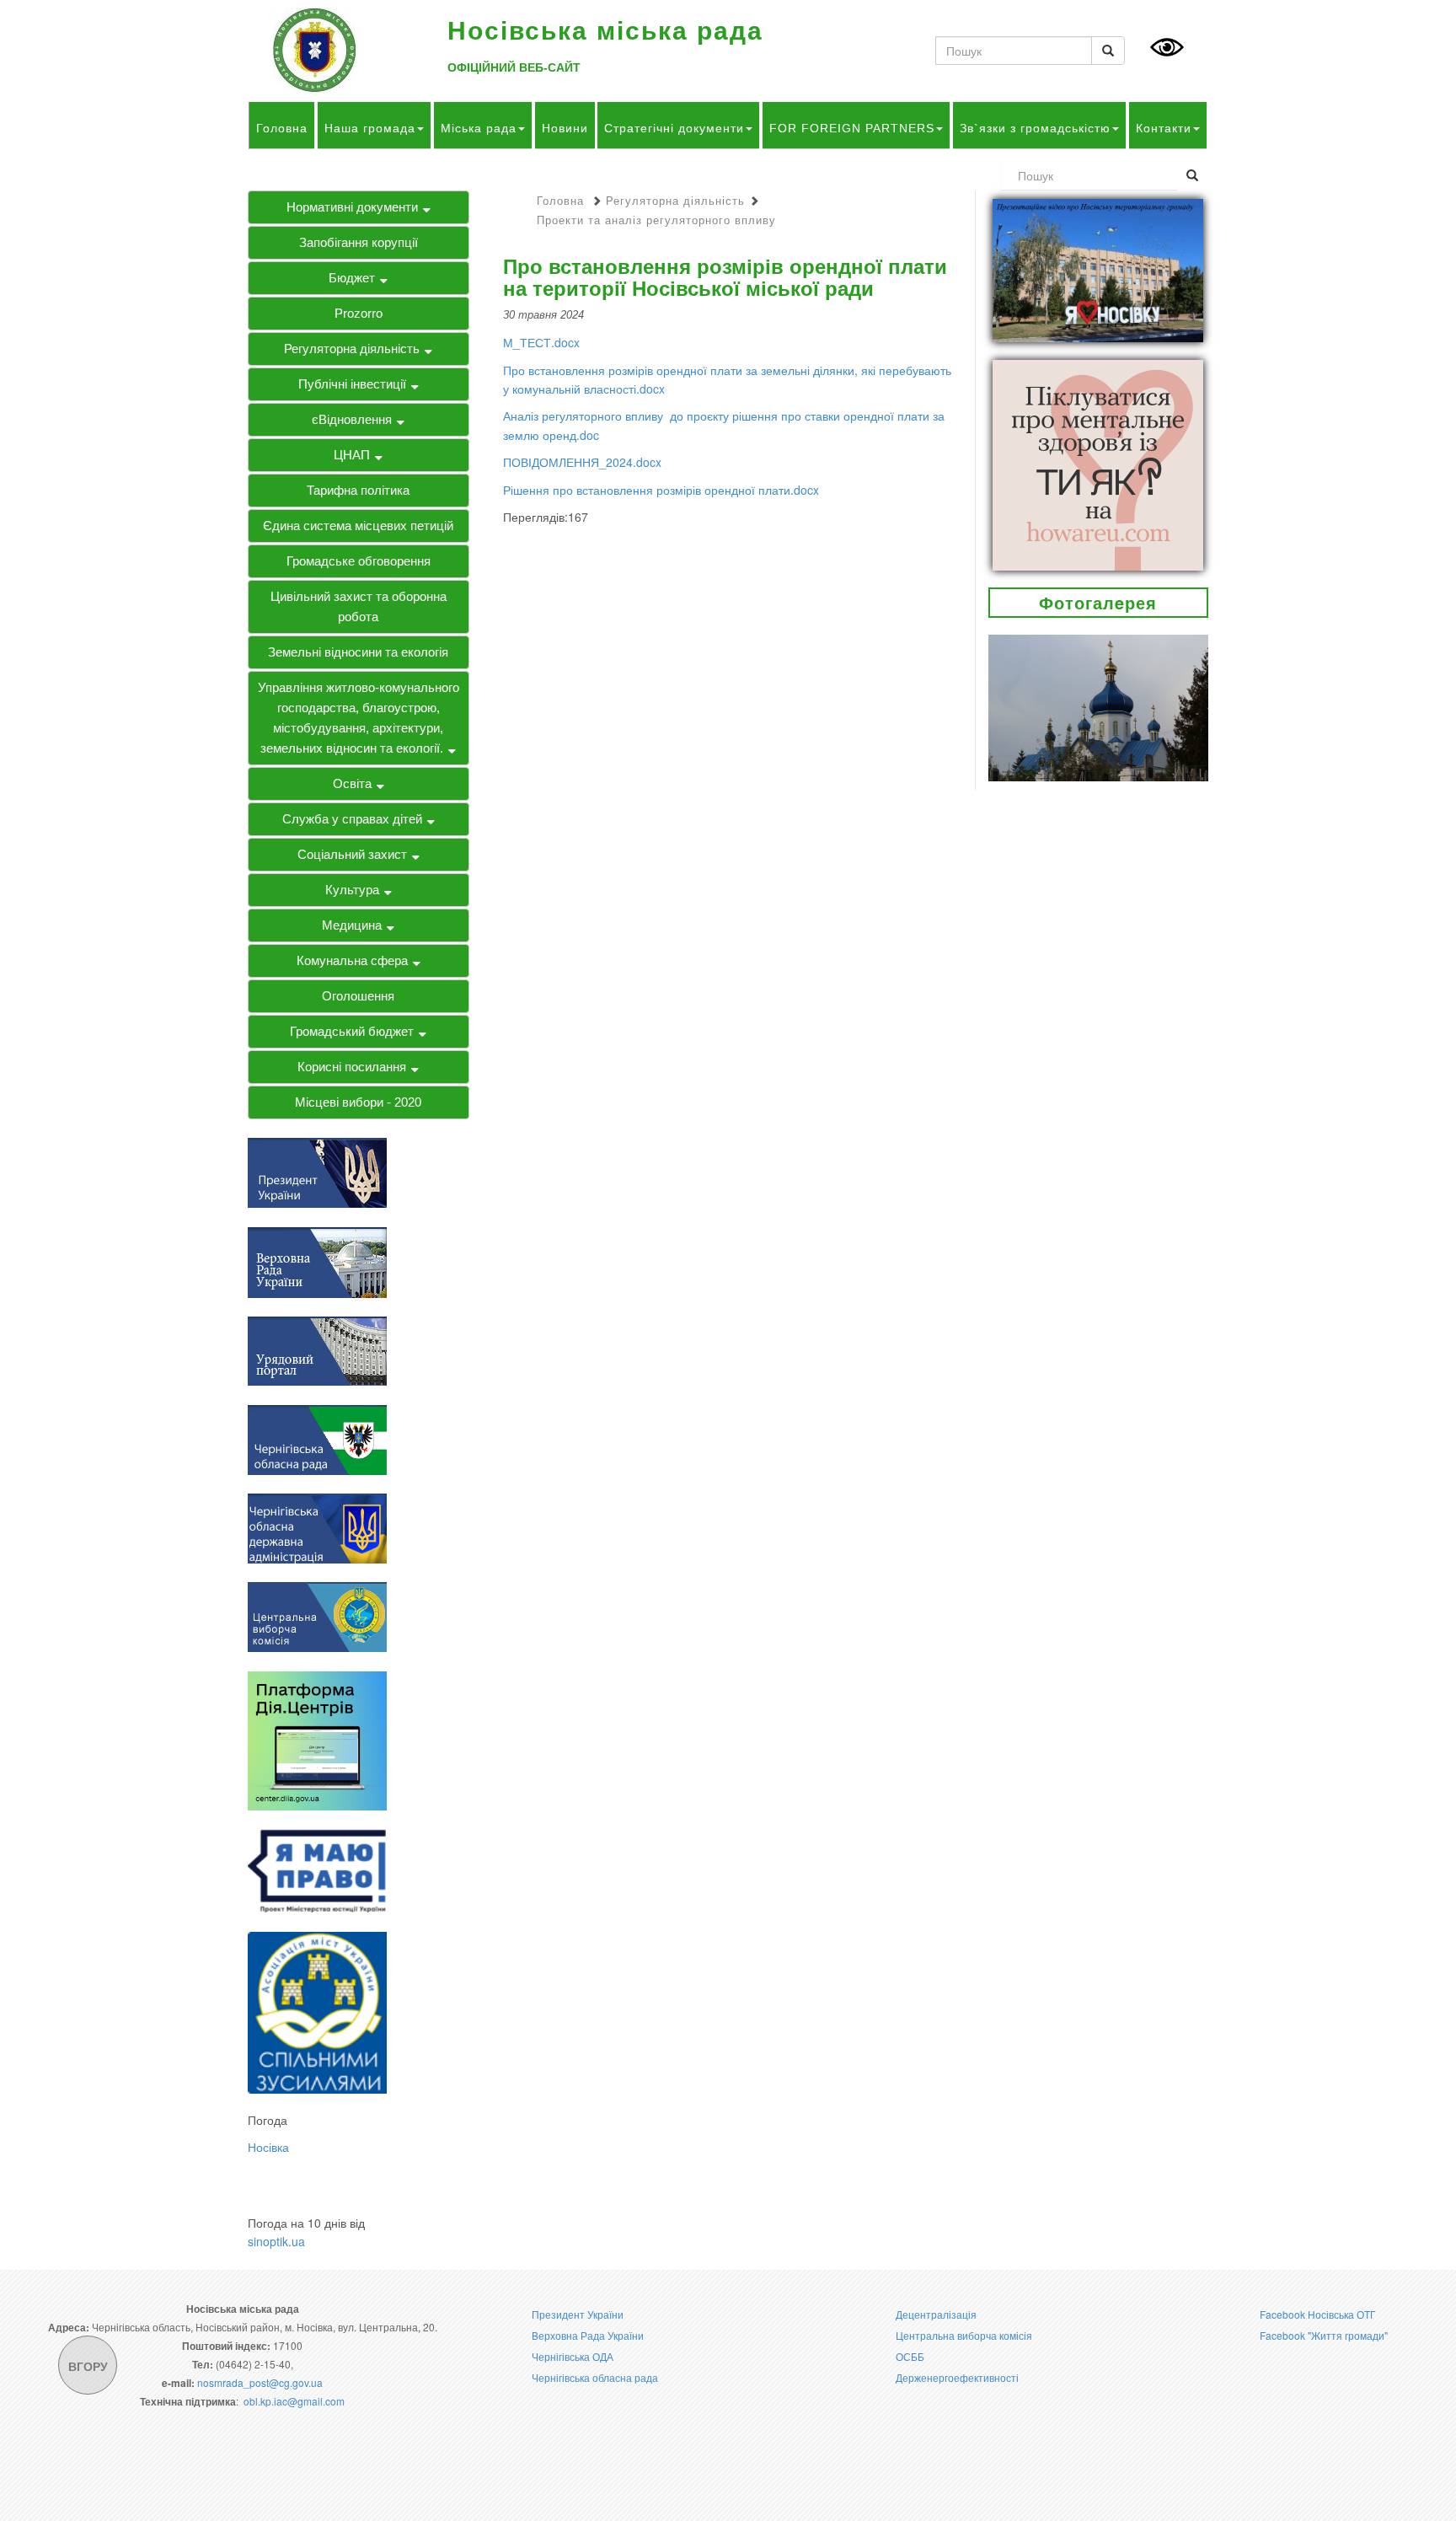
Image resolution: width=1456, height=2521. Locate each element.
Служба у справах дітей (352, 819)
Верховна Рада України (588, 2335)
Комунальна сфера (352, 960)
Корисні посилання (352, 1067)
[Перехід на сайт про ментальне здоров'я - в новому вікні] (1098, 463)
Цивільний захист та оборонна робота (359, 606)
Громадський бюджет (352, 1031)
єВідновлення (352, 419)
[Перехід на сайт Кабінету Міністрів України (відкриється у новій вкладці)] (317, 1349)
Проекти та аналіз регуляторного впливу (656, 220)
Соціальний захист (352, 854)
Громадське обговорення (359, 561)
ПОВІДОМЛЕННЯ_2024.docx (582, 462)
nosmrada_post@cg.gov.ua (260, 2382)
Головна (282, 128)
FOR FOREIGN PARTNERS (852, 128)
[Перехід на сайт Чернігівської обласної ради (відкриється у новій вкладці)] (317, 1438)
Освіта (352, 783)
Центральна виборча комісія (964, 2335)
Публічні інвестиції (352, 384)
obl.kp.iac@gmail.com (294, 2401)
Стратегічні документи (674, 128)
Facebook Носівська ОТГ (1318, 2314)
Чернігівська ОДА (573, 2356)
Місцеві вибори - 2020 (358, 1102)
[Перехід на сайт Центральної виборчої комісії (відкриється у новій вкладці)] (317, 1616)
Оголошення (358, 996)
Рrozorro (359, 313)
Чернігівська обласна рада (595, 2377)
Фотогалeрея (1098, 602)
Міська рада (479, 128)
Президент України (578, 2314)
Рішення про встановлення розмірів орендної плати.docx (661, 490)
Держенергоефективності (957, 2377)
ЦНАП (352, 455)
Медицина (352, 925)
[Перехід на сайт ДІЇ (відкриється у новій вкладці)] (317, 1739)
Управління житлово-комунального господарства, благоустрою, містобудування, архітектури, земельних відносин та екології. (359, 718)
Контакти (1164, 128)
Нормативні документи (352, 207)
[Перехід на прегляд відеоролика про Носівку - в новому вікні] (1098, 269)
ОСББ (910, 2356)
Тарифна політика (358, 490)
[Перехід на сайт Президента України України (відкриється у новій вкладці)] (317, 1172)
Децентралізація (936, 2314)
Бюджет (352, 278)
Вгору (88, 2366)
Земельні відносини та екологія (358, 652)
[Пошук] (1108, 51)
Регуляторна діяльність (352, 349)
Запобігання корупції (359, 242)
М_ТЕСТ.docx (541, 342)
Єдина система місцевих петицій (358, 526)
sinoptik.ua (276, 2241)
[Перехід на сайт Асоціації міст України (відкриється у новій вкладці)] (317, 2011)
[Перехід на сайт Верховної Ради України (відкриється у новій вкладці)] (317, 1260)
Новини (565, 128)
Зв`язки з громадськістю (1035, 128)
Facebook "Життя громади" (1324, 2335)
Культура (352, 890)
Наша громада (370, 128)
